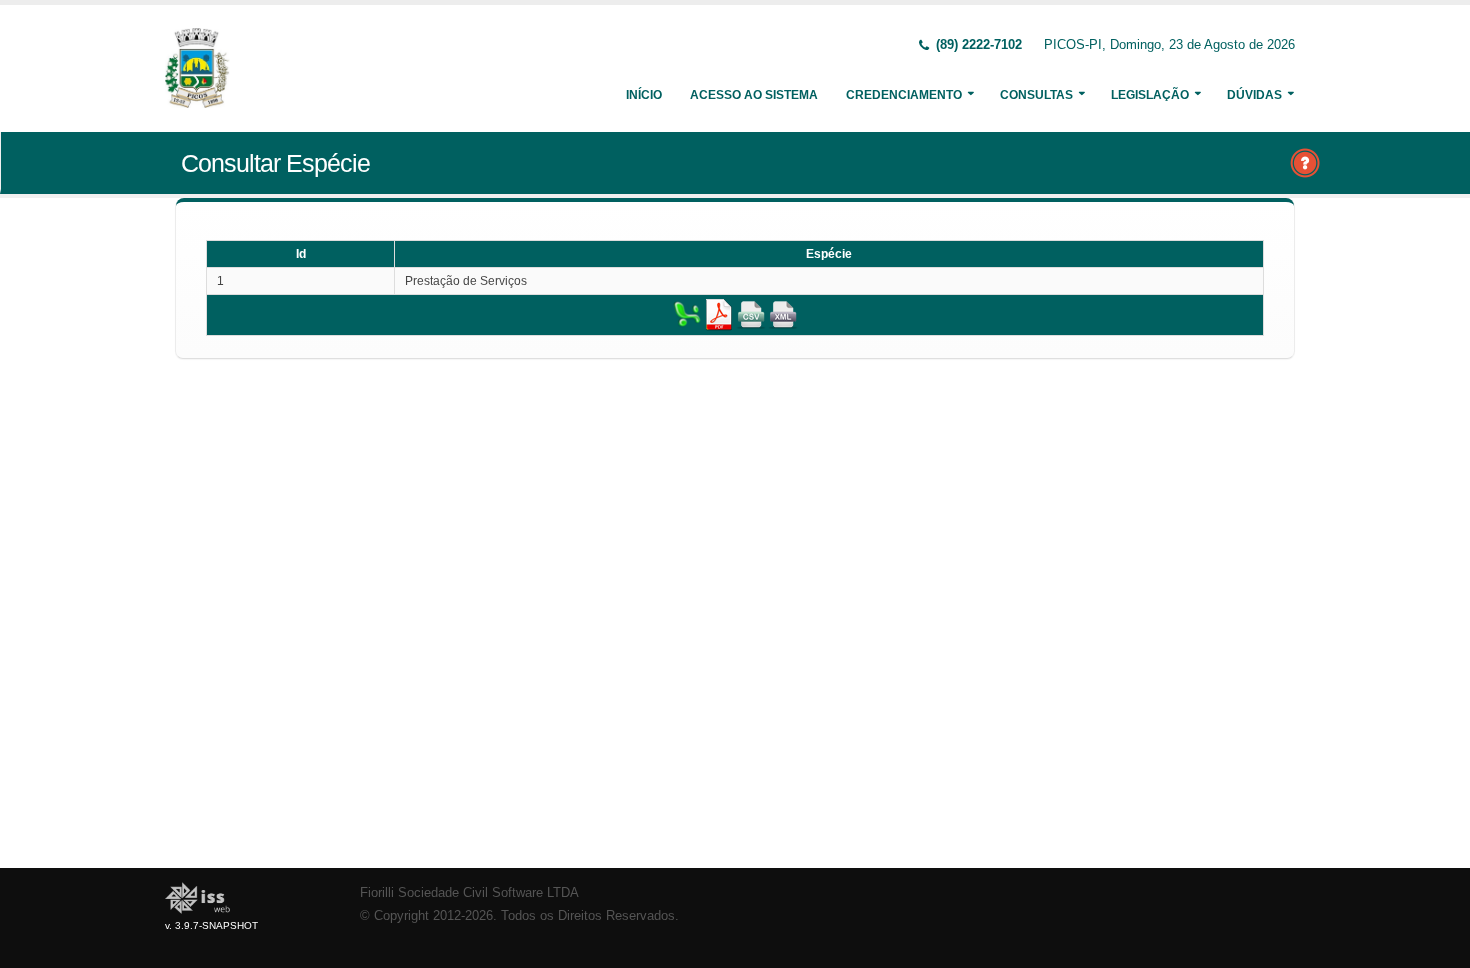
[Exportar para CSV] (751, 314)
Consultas (1036, 95)
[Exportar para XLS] (687, 314)
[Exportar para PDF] (719, 314)
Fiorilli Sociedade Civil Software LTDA (469, 893)
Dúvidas (1254, 95)
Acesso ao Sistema (754, 95)
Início (644, 95)
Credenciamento (904, 95)
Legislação (1150, 95)
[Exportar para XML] (783, 314)
